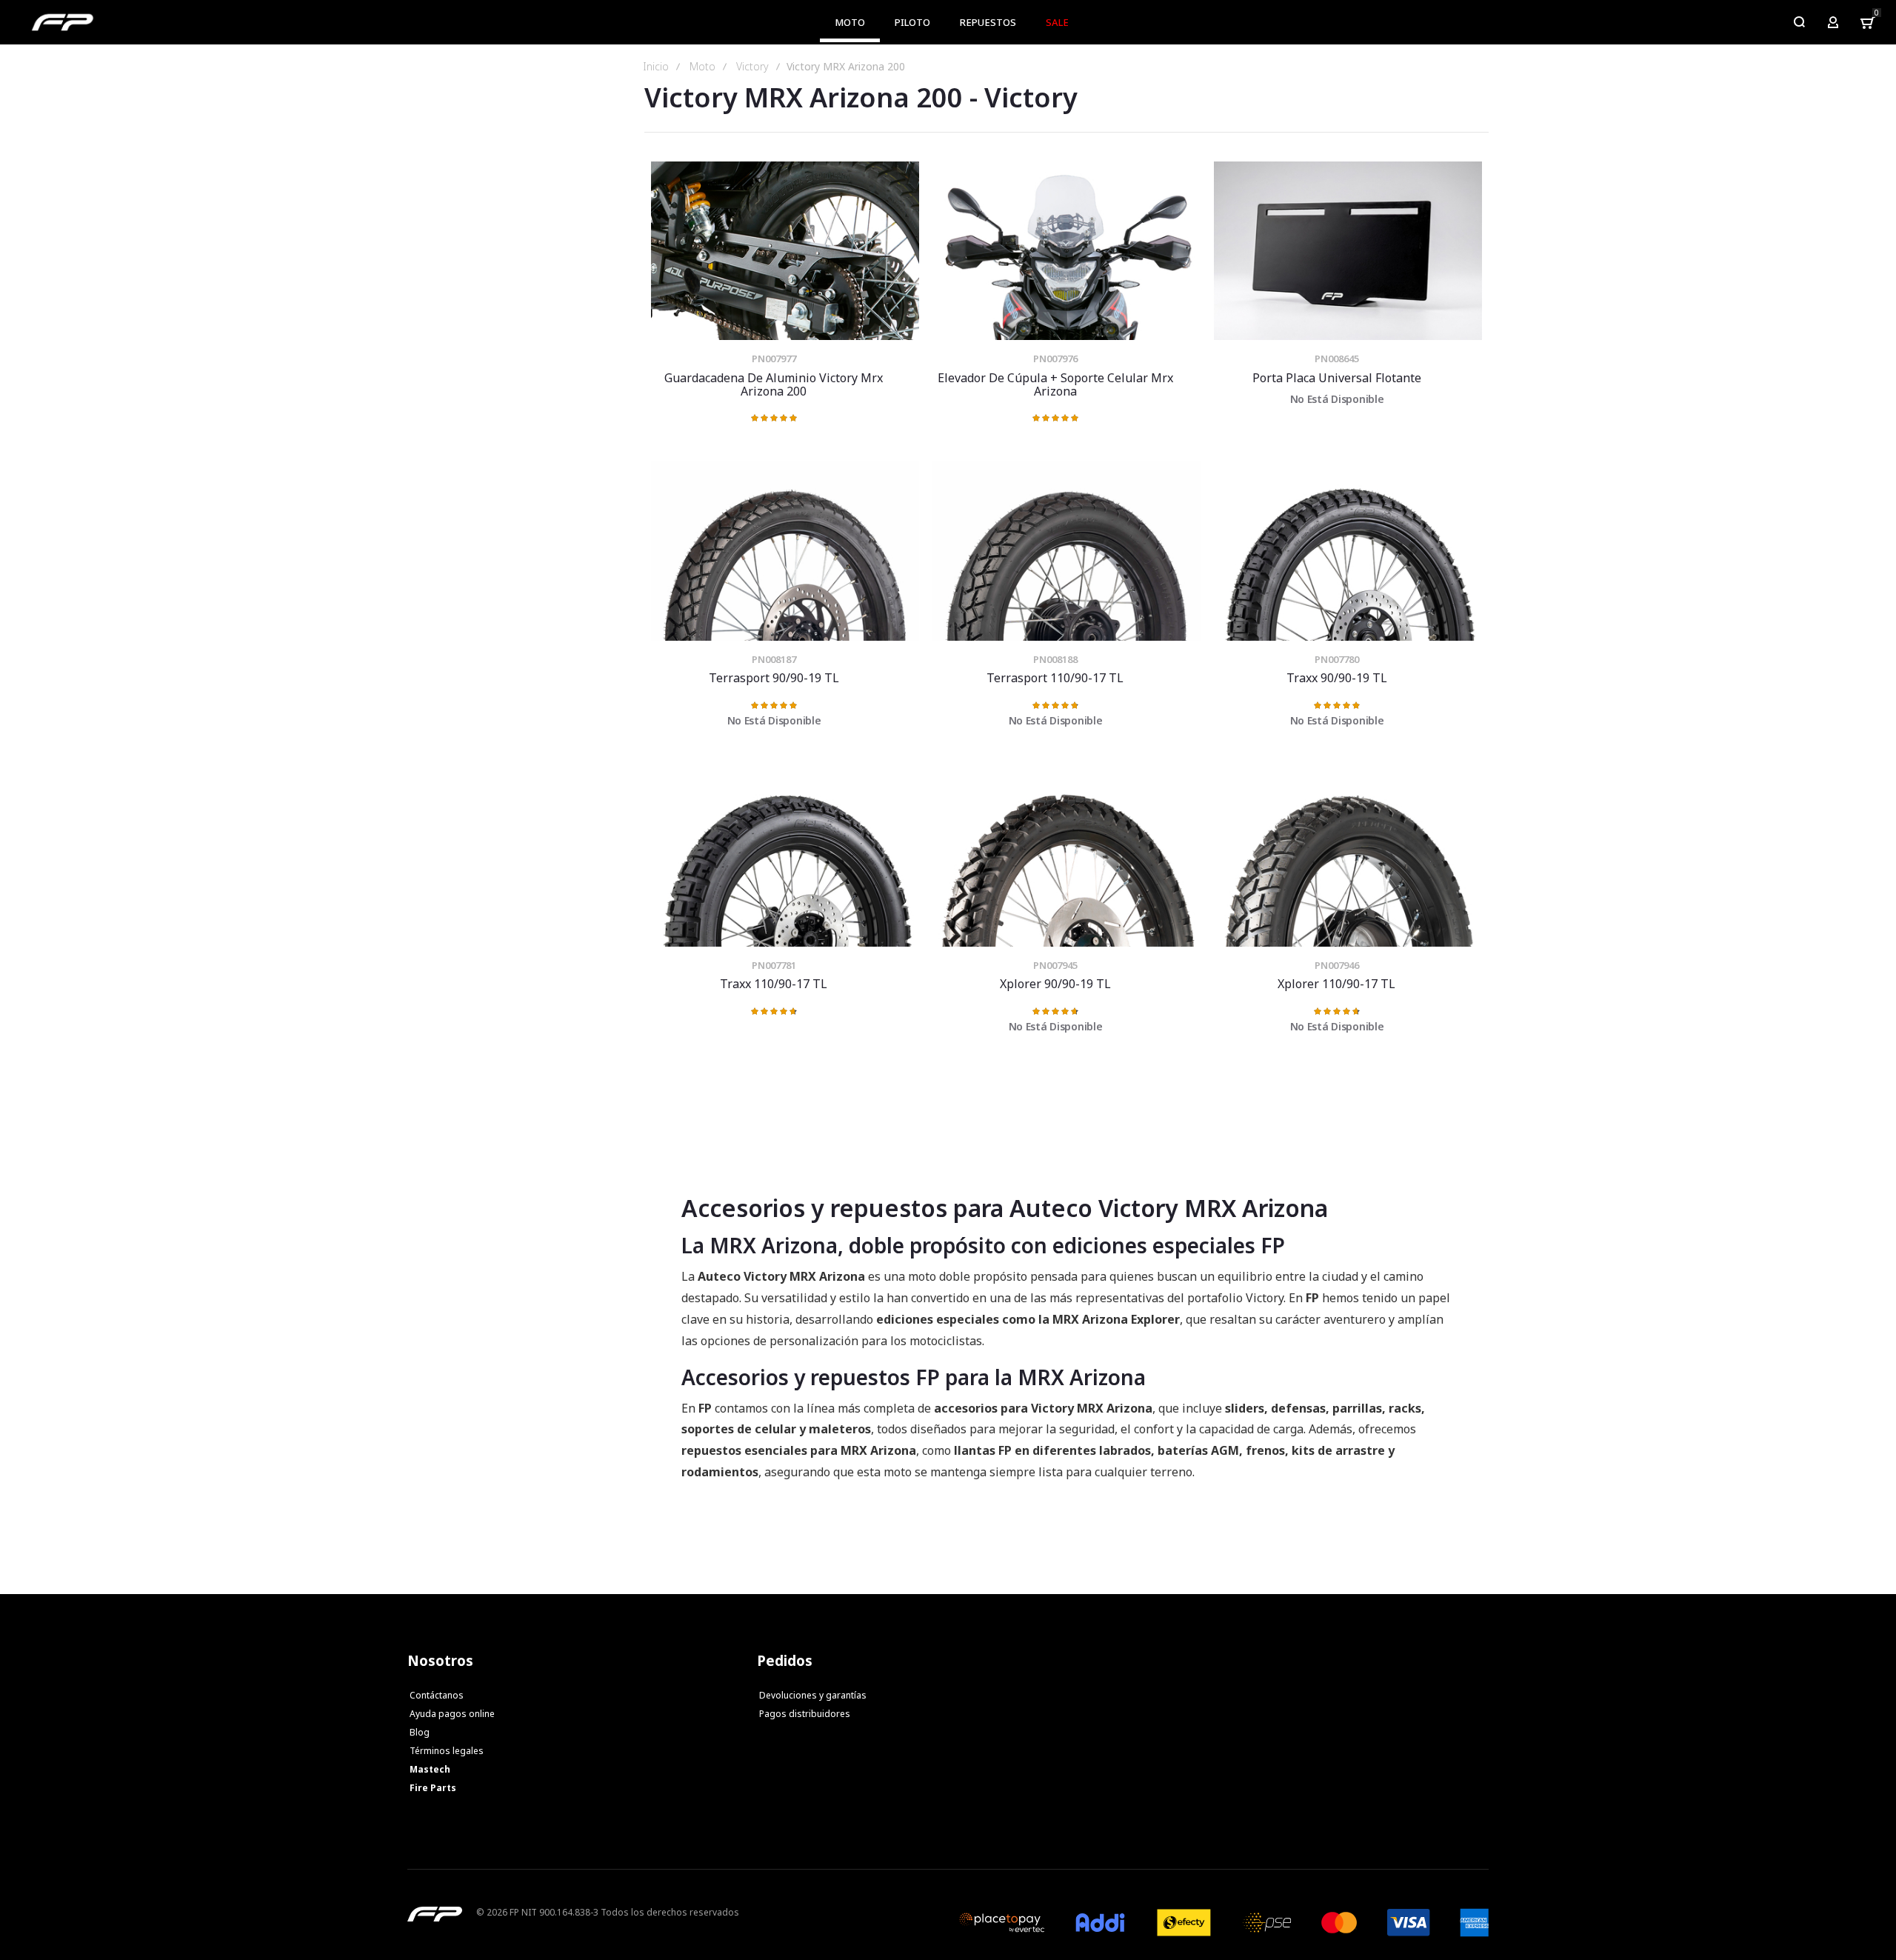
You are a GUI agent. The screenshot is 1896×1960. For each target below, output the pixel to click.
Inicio (656, 67)
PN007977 (774, 359)
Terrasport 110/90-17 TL (1066, 551)
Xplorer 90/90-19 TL (1066, 857)
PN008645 (1337, 359)
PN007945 (1055, 965)
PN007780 (1337, 659)
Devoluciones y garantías (813, 1695)
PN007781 (774, 965)
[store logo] (63, 22)
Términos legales (447, 1751)
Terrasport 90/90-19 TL (785, 551)
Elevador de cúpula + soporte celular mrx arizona (1066, 251)
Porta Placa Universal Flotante (1348, 251)
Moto (702, 67)
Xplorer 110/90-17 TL (1348, 857)
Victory (752, 67)
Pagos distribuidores (805, 1714)
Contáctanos (437, 1695)
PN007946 (1337, 965)
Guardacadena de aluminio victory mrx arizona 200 (785, 251)
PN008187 (774, 659)
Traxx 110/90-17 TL (785, 857)
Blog (420, 1732)
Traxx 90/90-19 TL (1348, 551)
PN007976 (1055, 359)
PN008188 (1055, 659)
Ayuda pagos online (452, 1714)
